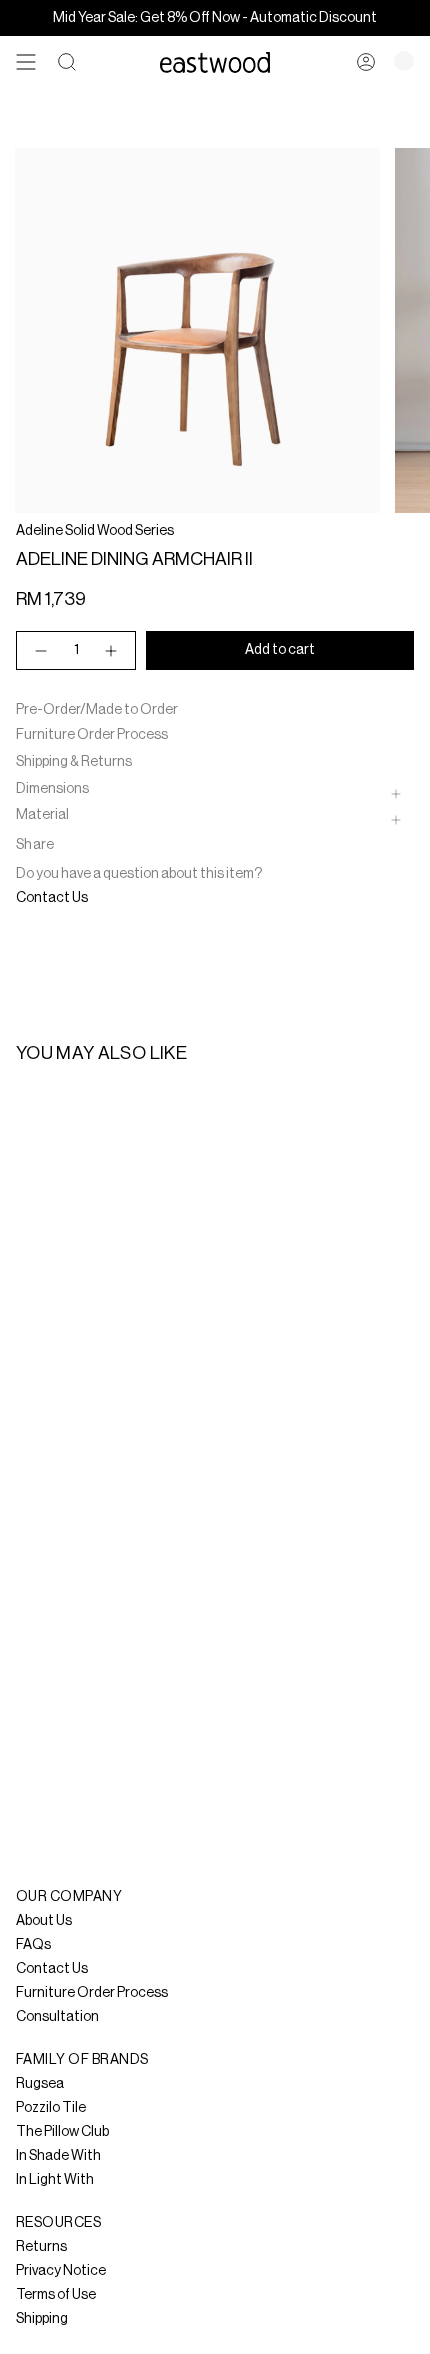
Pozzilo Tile (51, 2108)
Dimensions (52, 789)
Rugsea (40, 2084)
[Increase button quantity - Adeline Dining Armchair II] (112, 650)
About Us (44, 1921)
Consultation (57, 2017)
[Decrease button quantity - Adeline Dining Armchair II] (40, 650)
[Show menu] (26, 62)
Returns (41, 2247)
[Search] (67, 62)
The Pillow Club (62, 2132)
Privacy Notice (61, 2271)
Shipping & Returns (74, 762)
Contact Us (52, 898)
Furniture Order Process (92, 735)
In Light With (55, 2180)
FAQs (33, 1945)
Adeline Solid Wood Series (95, 531)
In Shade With (58, 2156)
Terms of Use (56, 2295)
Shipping (42, 2319)
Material (42, 815)
